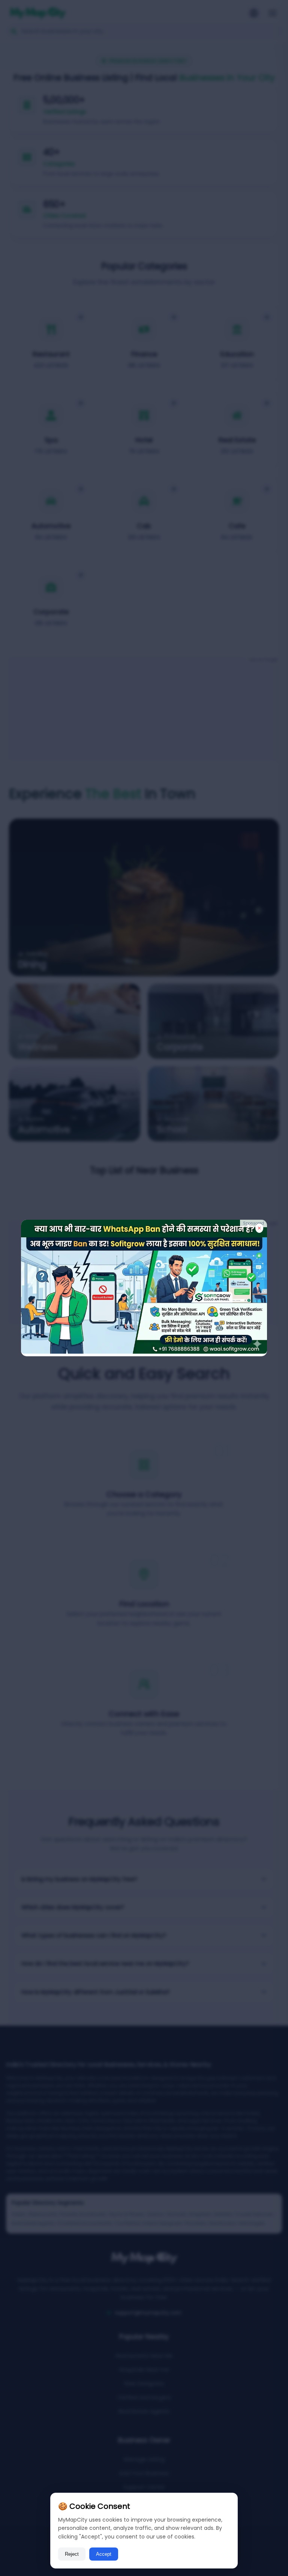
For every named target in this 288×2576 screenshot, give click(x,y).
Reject (72, 2554)
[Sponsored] (144, 1352)
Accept (104, 2554)
